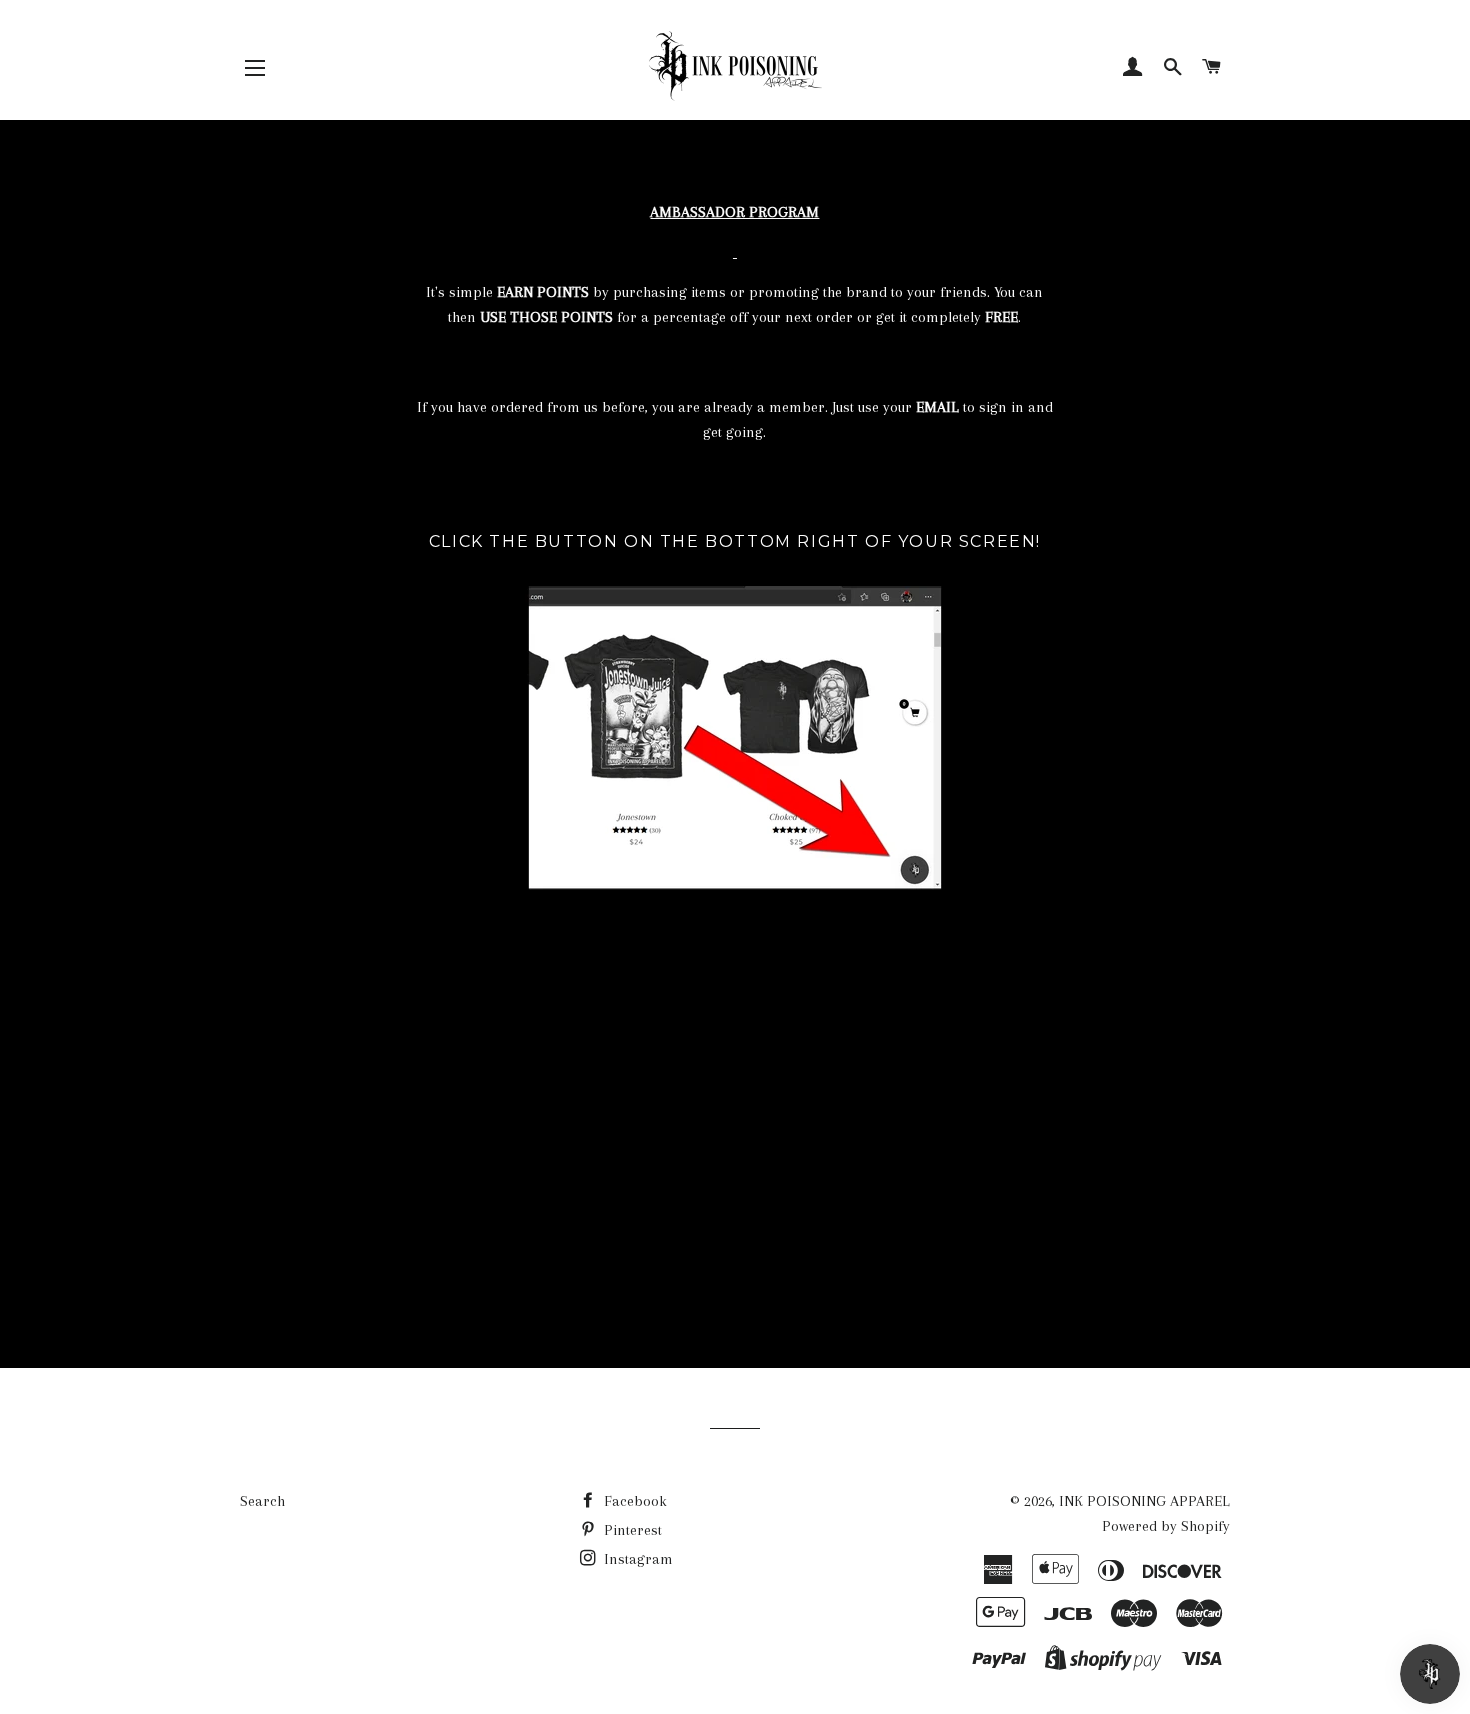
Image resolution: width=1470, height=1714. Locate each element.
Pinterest (631, 1530)
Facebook (633, 1501)
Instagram (636, 1559)
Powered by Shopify (1166, 1526)
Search (262, 1501)
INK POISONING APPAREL (1144, 1501)
